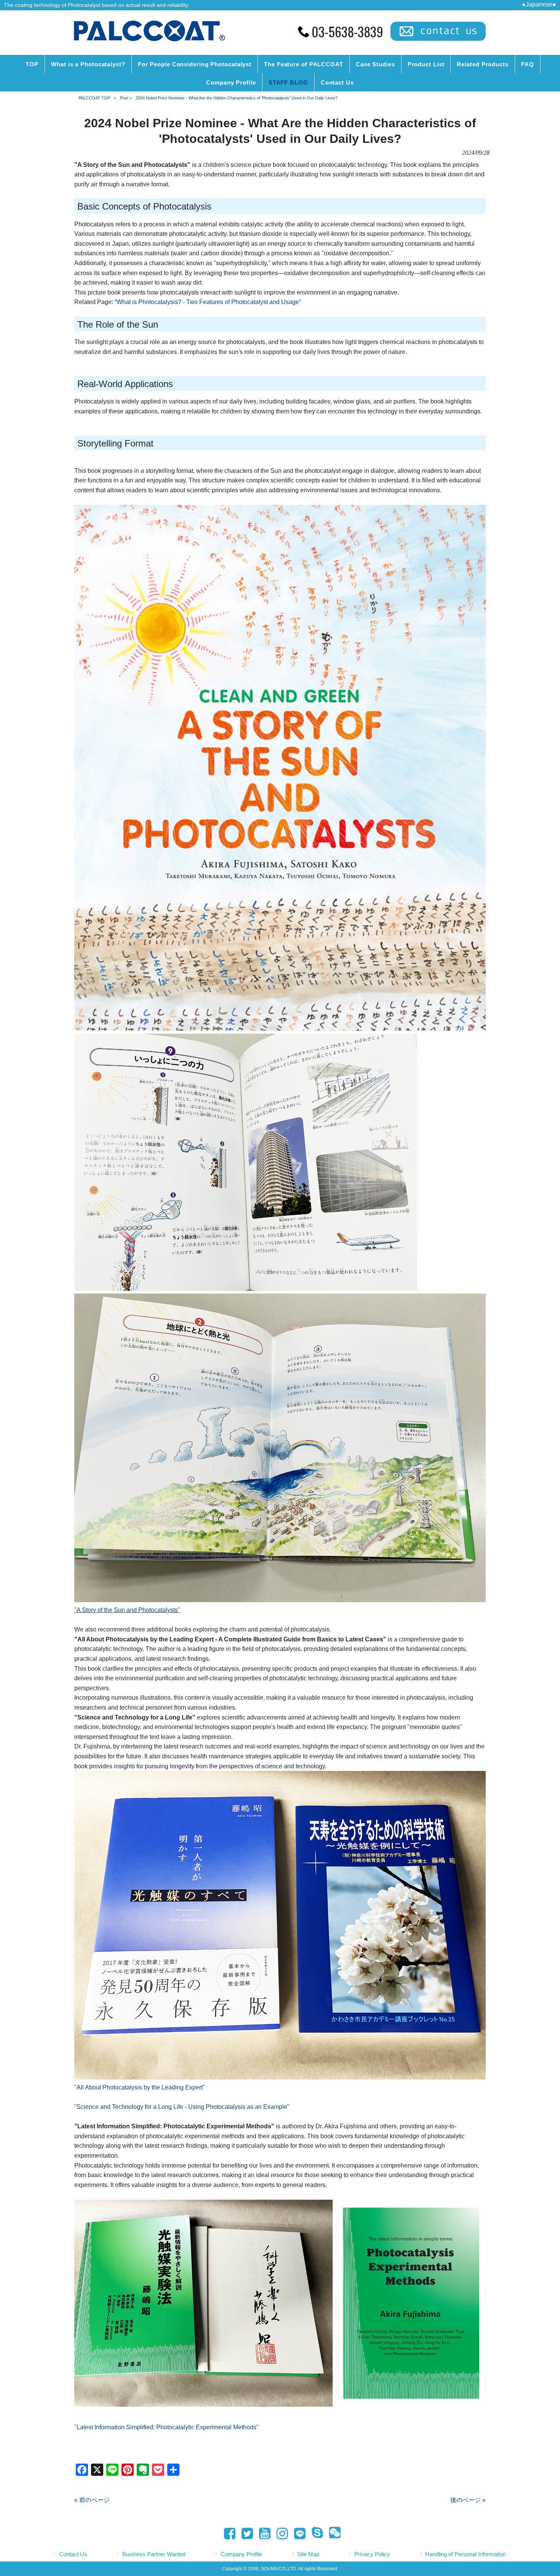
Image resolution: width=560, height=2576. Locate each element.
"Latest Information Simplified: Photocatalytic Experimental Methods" (166, 2427)
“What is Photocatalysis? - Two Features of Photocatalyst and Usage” (208, 302)
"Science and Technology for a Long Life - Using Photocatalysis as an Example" (182, 2107)
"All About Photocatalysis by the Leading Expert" (140, 2087)
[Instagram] (280, 2534)
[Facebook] (227, 2534)
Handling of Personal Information (466, 2554)
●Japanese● (539, 4)
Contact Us (73, 2554)
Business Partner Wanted (154, 2554)
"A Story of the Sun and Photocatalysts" (127, 1610)
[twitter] (245, 2534)
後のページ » (468, 2500)
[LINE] (298, 2535)
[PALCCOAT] (149, 42)
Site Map (308, 2554)
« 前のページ (92, 2500)
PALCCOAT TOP (94, 98)
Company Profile (241, 2554)
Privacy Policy (372, 2554)
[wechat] (333, 2534)
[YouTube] (262, 2534)
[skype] (315, 2534)
